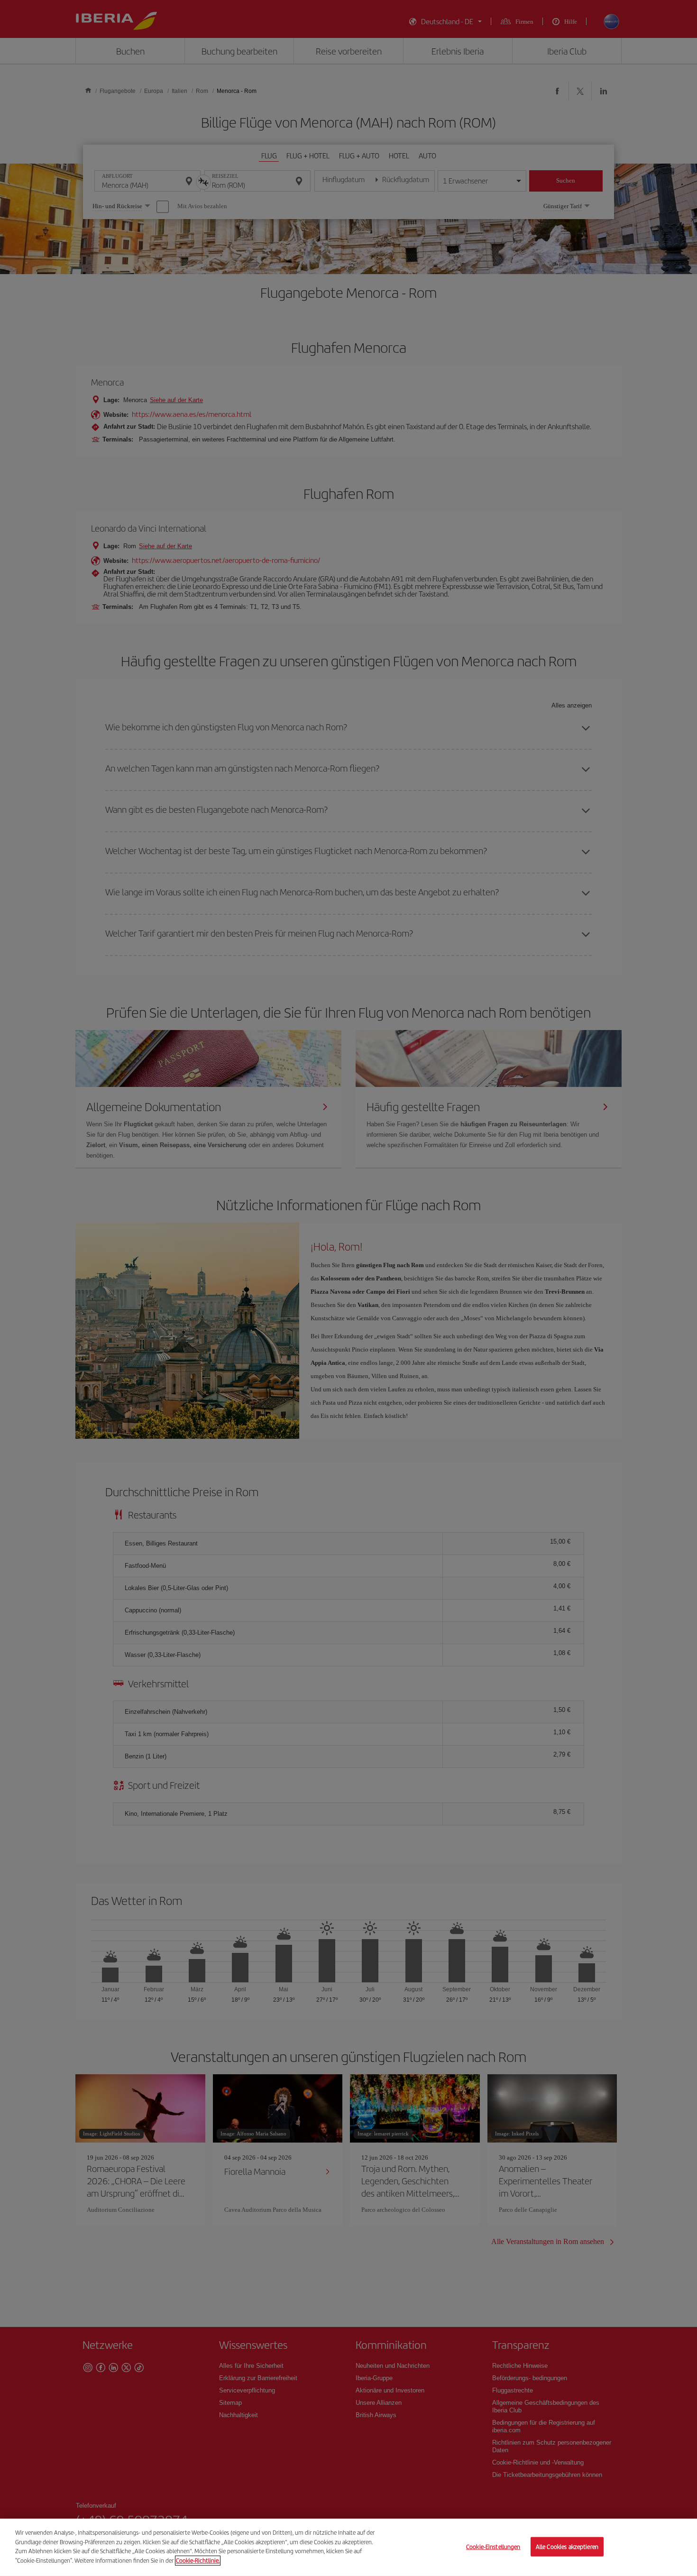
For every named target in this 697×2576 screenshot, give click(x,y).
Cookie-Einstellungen (493, 2546)
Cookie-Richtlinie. (198, 2560)
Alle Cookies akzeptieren (567, 2546)
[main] (348, 2547)
